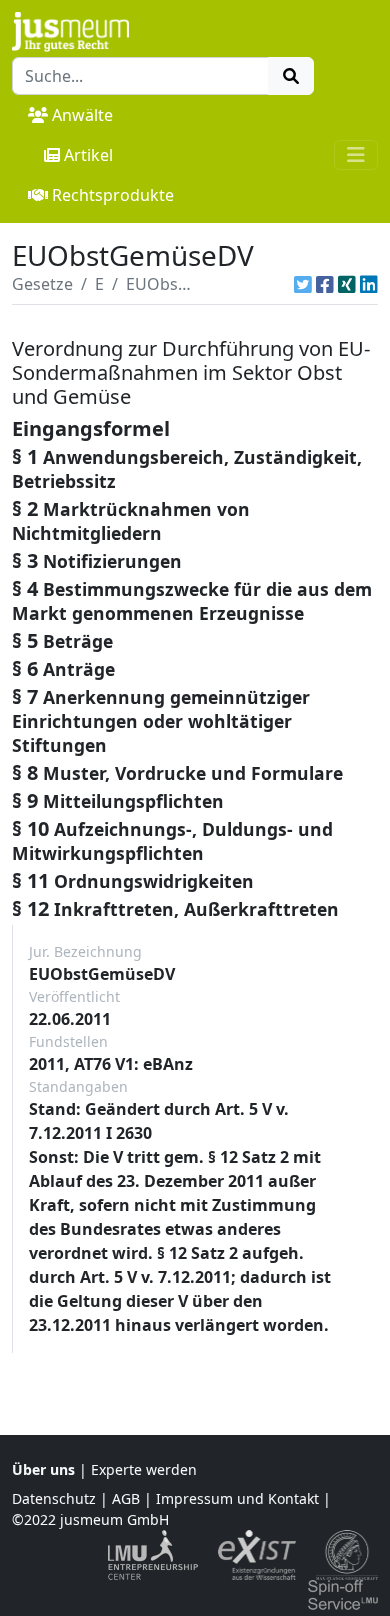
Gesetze (42, 284)
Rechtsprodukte (113, 195)
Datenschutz (54, 1498)
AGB (126, 1498)
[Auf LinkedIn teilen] (369, 284)
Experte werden (144, 1469)
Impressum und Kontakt (237, 1498)
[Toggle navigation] (356, 155)
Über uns (43, 1469)
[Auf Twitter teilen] (303, 284)
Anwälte (82, 115)
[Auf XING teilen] (347, 284)
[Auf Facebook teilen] (325, 284)
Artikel (88, 155)
